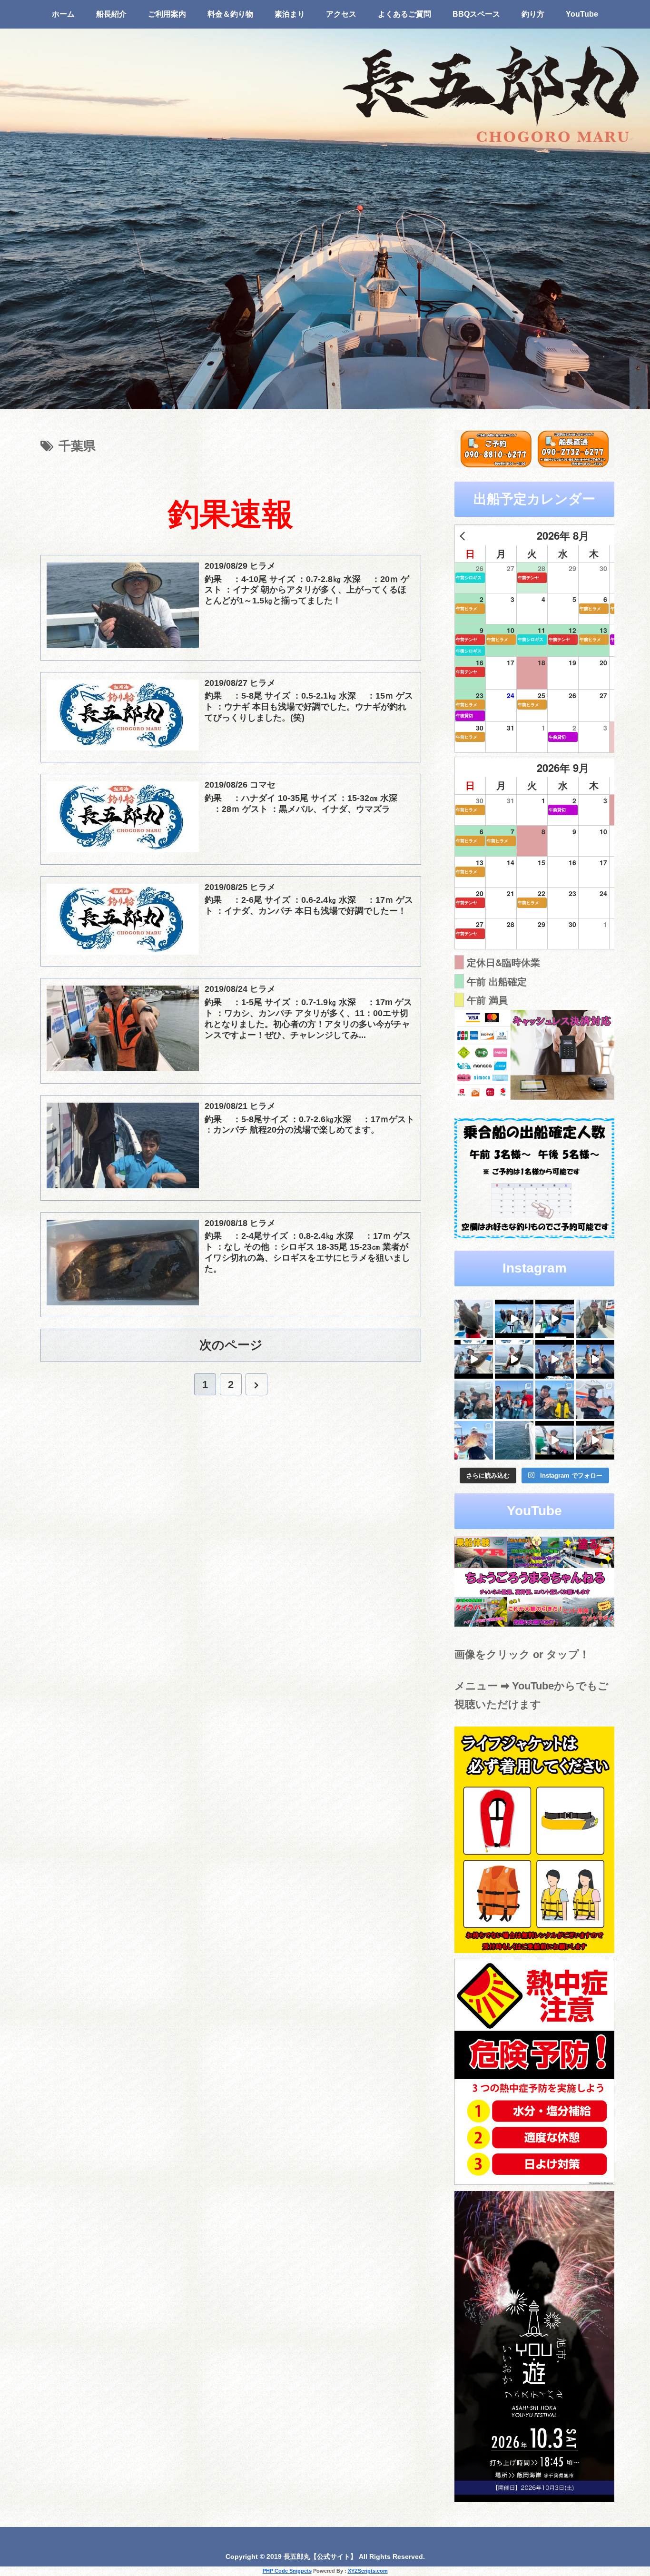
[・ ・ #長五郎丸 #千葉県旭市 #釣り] (555, 1359)
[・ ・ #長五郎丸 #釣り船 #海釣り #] (514, 1359)
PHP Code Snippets (287, 2571)
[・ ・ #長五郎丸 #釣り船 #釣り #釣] (595, 1440)
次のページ (231, 1345)
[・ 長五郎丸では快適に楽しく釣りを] (595, 1400)
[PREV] (464, 536)
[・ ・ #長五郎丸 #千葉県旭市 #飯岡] (474, 1319)
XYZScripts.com (368, 2571)
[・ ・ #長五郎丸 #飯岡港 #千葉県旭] (474, 1400)
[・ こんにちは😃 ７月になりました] (514, 1440)
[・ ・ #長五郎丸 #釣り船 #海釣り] (474, 1359)
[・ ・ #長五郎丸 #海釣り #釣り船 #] (595, 1319)
